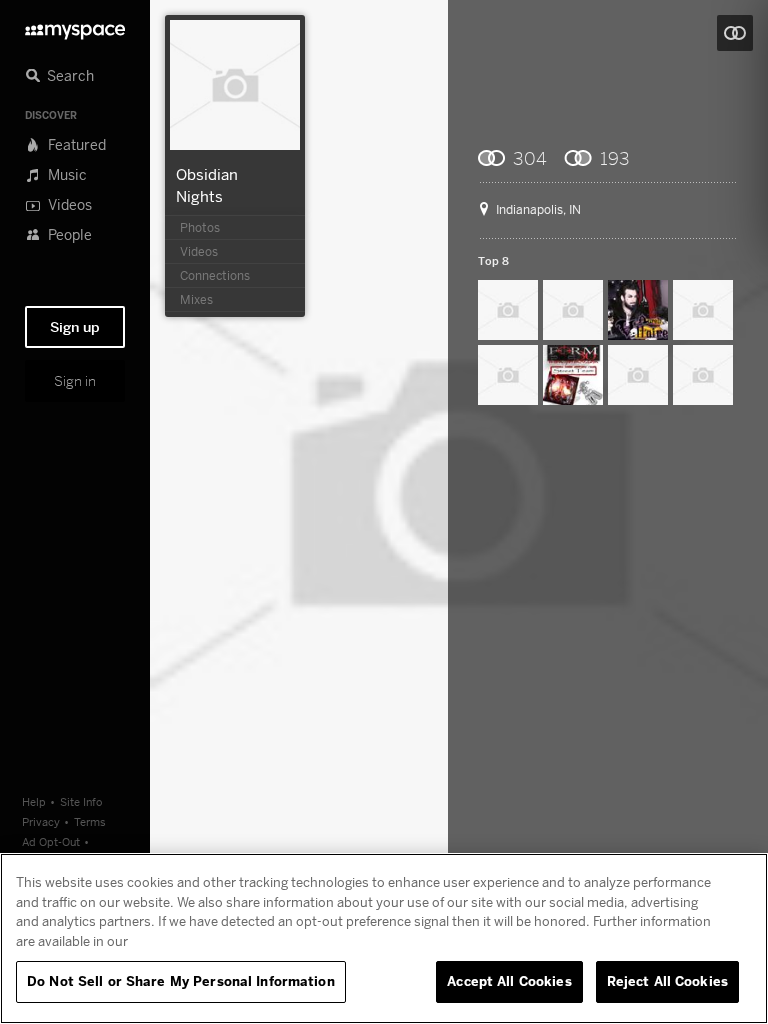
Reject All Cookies (667, 981)
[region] (384, 938)
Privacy (41, 821)
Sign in (75, 381)
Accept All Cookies (509, 981)
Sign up (75, 327)
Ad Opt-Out (51, 841)
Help (34, 801)
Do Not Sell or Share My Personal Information (181, 981)
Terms (90, 821)
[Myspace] (75, 26)
